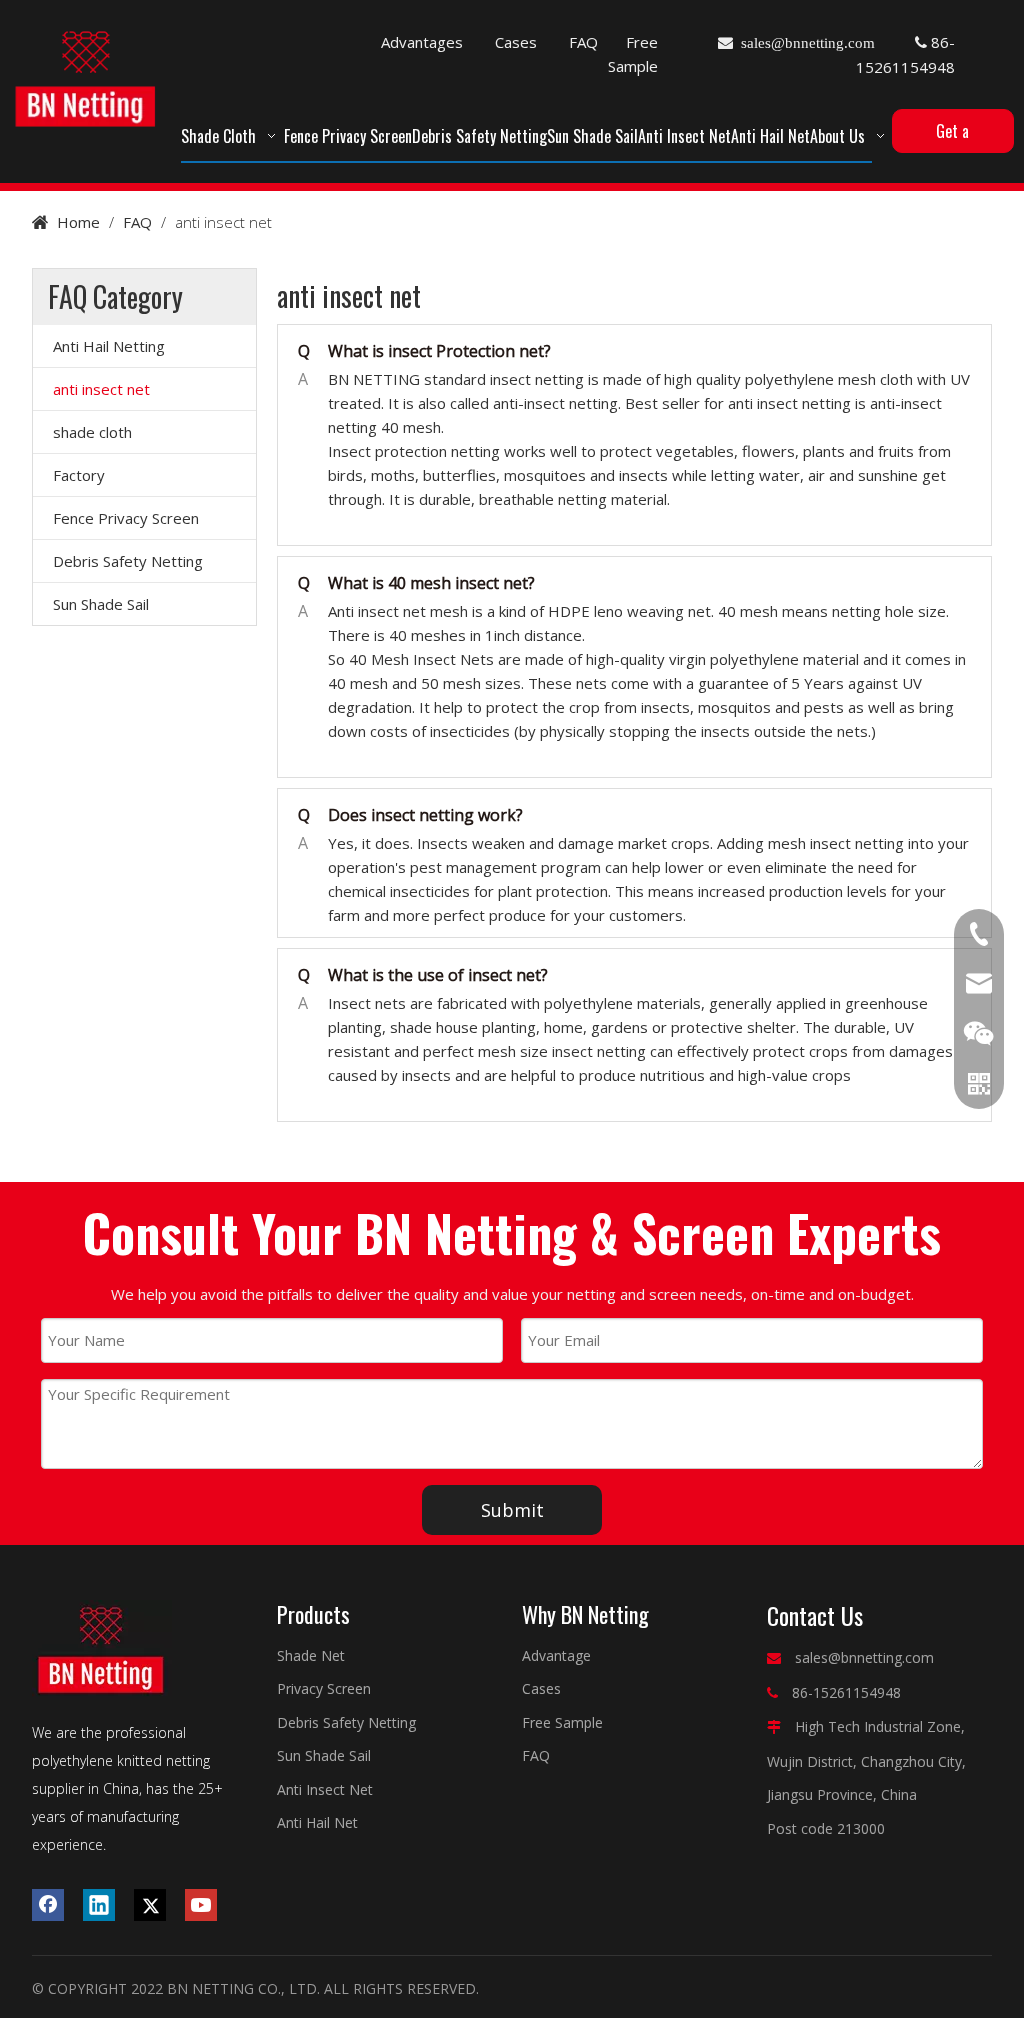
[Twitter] (150, 1905)
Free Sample (562, 1722)
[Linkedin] (99, 1905)
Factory (79, 475)
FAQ (583, 42)
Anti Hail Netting (109, 346)
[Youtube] (201, 1905)
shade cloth (92, 432)
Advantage (556, 1655)
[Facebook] (48, 1905)
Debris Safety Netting (128, 561)
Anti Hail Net (317, 1822)
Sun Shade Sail (101, 604)
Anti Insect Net (325, 1789)
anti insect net (101, 389)
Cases (516, 42)
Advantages (422, 42)
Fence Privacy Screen (126, 518)
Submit (512, 1510)
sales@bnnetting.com (864, 1657)
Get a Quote (953, 136)
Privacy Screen (324, 1688)
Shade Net (311, 1655)
